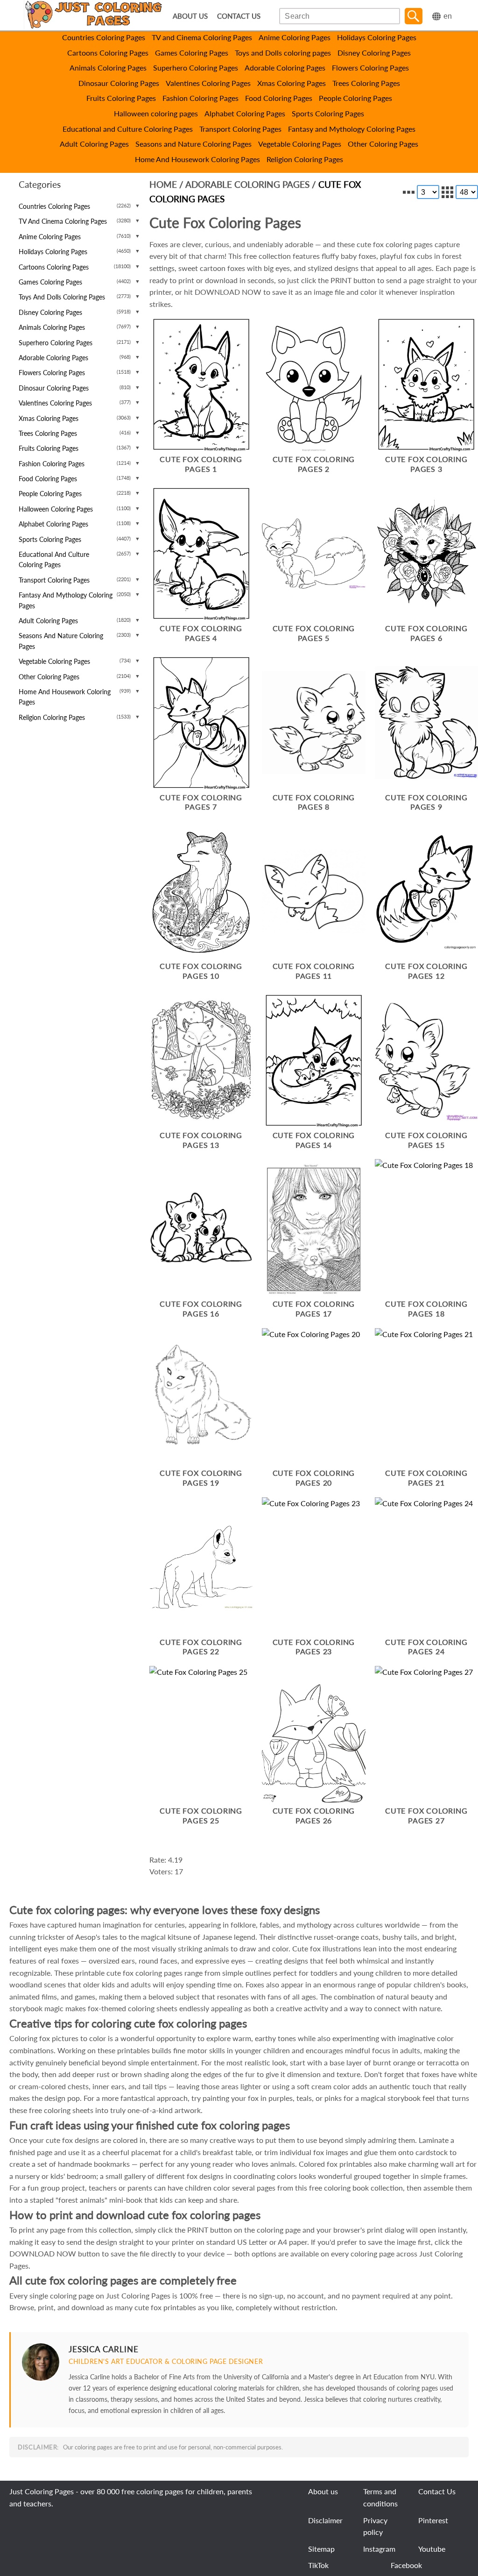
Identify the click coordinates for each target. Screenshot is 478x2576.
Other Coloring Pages (383, 144)
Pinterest (433, 2520)
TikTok (318, 2565)
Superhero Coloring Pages (196, 68)
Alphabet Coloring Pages (245, 113)
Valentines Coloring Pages (208, 83)
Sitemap (321, 2549)
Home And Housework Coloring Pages (197, 159)
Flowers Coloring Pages (370, 68)
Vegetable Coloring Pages (300, 144)
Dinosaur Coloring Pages (119, 83)
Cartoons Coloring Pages (108, 53)
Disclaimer (325, 2520)
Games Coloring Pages (192, 53)
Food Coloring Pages (279, 98)
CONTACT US (239, 16)
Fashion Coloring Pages (200, 98)
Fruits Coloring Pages (121, 98)
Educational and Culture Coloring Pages (128, 129)
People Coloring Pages (355, 98)
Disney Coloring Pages (374, 53)
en (448, 16)
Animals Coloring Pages (108, 68)
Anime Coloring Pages (295, 37)
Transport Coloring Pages (240, 129)
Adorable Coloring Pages (285, 68)
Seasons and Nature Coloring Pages (193, 144)
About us (323, 2491)
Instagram (379, 2549)
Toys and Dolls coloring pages (283, 53)
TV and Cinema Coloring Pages (202, 37)
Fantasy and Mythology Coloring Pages (352, 129)
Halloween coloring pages (156, 113)
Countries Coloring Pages (104, 37)
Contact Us (437, 2491)
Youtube (432, 2549)
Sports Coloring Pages (328, 113)
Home (163, 184)
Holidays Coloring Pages (377, 37)
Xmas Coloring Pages (292, 83)
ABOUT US (190, 16)
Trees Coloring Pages (366, 83)
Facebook (406, 2565)
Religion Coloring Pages (305, 159)
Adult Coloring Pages (94, 144)
